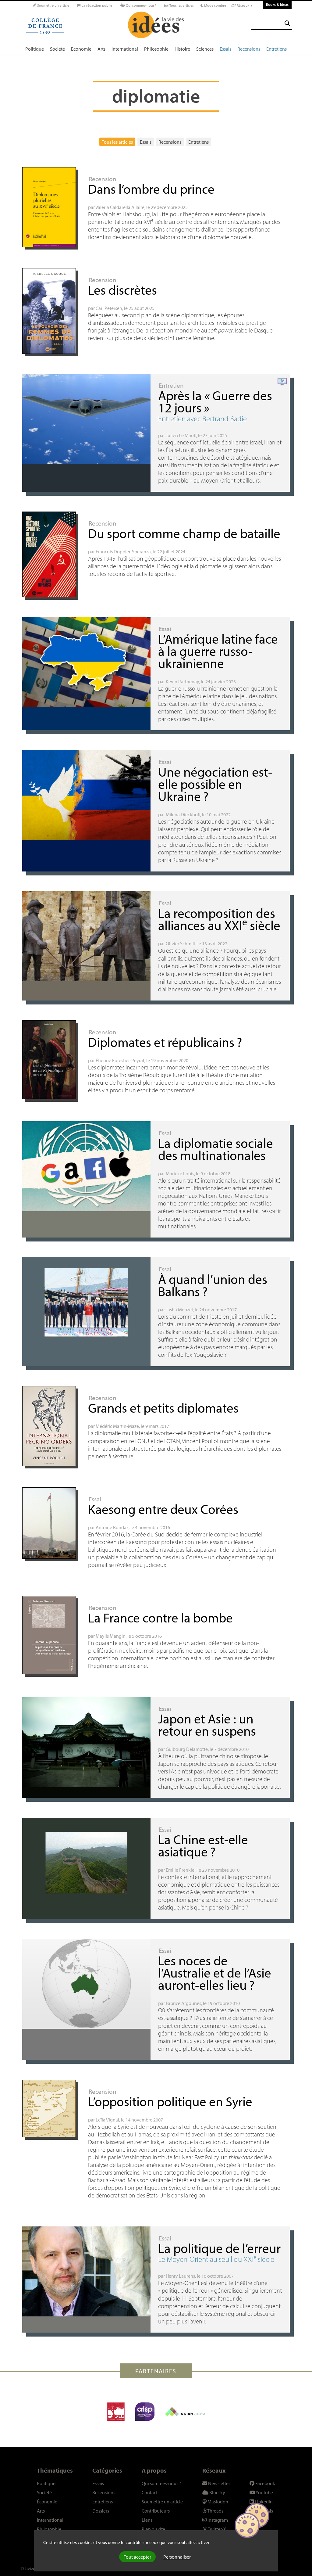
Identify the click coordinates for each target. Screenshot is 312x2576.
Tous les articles (181, 5)
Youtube (264, 2492)
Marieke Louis (180, 1173)
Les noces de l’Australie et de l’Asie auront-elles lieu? (215, 1972)
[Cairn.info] (185, 2412)
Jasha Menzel (179, 1310)
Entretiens (277, 49)
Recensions (249, 49)
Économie (81, 49)
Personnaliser (177, 2557)
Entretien (171, 385)
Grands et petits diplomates (163, 1408)
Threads (215, 2511)
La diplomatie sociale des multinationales (216, 1149)
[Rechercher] (287, 23)
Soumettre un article (53, 5)
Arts (101, 49)
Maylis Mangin (111, 1636)
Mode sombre (215, 5)
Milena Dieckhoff (183, 814)
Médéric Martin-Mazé (117, 1426)
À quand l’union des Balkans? (213, 1285)
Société (57, 49)
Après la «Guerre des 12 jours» (215, 401)
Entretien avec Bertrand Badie (202, 418)
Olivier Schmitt (181, 943)
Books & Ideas (277, 4)
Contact (150, 2492)
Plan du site (153, 2529)
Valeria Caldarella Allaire (120, 207)
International (125, 49)
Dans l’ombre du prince (151, 189)
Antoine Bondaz (112, 1527)
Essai (165, 629)
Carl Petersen (109, 308)
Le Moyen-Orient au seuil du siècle (216, 2259)
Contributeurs (156, 2511)
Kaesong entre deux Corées (163, 1509)
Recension (103, 179)
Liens (147, 2520)
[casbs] (116, 2412)
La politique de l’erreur (219, 2248)
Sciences (205, 49)
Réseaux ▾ (244, 5)
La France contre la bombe (160, 1617)
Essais (225, 49)
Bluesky (217, 2492)
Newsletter (219, 2483)
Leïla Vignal (107, 2120)
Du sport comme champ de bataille (184, 533)
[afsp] (145, 2412)
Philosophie (156, 49)
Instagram (217, 2520)
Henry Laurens (180, 2276)
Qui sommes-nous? (140, 5)
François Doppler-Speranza (123, 551)
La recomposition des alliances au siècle (219, 919)
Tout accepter (137, 2557)
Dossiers (101, 2511)
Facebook (265, 2483)
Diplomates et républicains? (165, 1042)
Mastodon (217, 2502)
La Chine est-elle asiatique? (203, 1845)
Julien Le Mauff (181, 435)
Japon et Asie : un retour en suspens (207, 1725)
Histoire (182, 49)
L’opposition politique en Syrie (170, 2101)
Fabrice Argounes (183, 2003)
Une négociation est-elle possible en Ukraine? (215, 784)
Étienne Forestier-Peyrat (120, 1060)
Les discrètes (122, 290)
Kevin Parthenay (182, 681)
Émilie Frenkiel (181, 1870)
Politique (35, 49)
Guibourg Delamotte (187, 1749)
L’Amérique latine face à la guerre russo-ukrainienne (218, 651)
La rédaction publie (96, 5)
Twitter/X (217, 2529)
